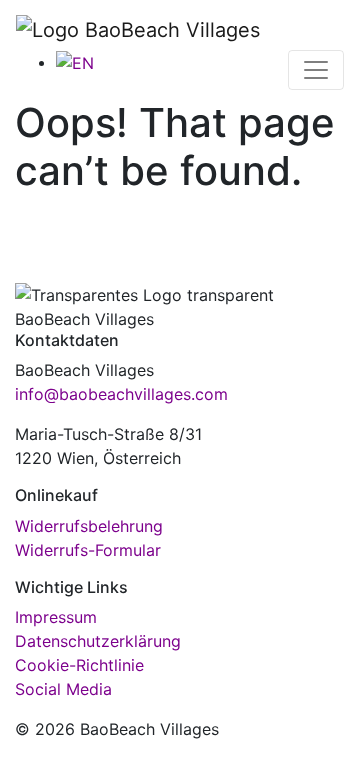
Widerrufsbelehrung (89, 526)
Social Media (63, 689)
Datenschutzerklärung (98, 641)
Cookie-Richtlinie (79, 665)
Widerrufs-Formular (88, 550)
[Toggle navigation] (316, 70)
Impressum (56, 617)
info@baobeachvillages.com (121, 394)
